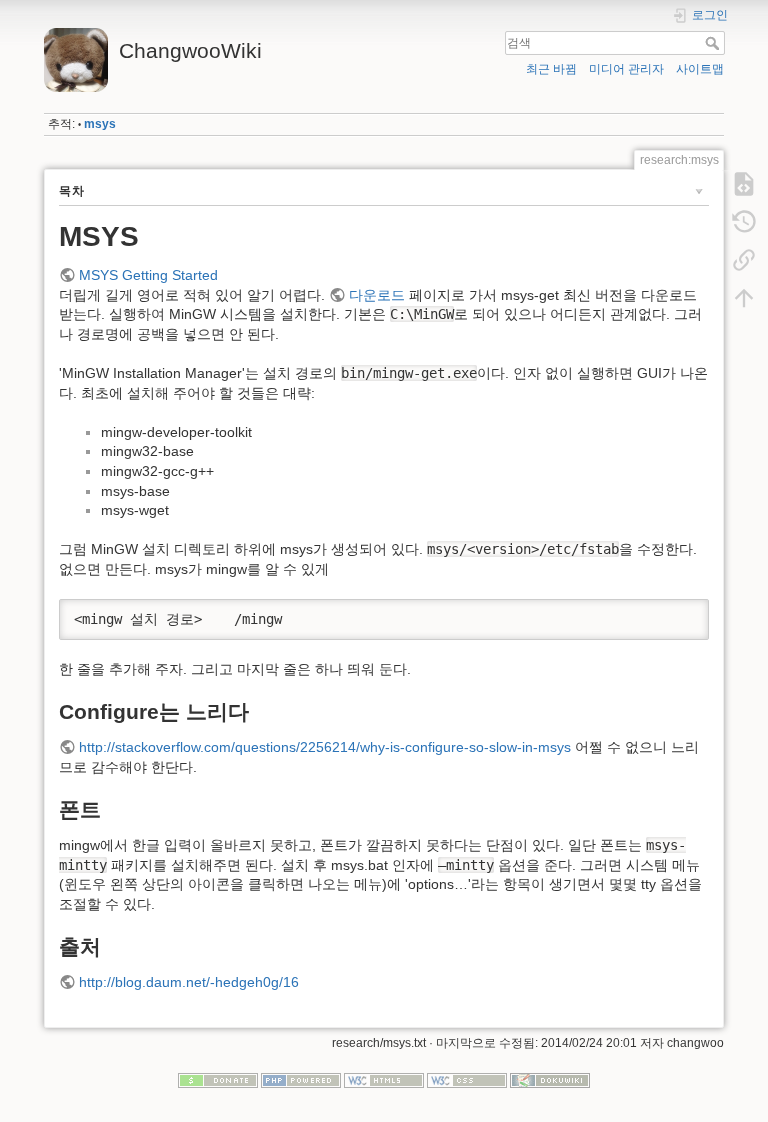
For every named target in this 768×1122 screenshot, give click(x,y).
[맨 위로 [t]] (744, 298)
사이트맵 (700, 69)
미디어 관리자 (626, 69)
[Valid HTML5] (384, 1079)
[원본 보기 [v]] (744, 184)
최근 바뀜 (551, 69)
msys (100, 124)
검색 (714, 43)
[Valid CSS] (467, 1079)
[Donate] (218, 1079)
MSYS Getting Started (148, 275)
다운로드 (377, 295)
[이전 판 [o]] (744, 222)
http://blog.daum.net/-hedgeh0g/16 (189, 982)
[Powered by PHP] (301, 1079)
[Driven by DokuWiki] (550, 1079)
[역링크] (744, 260)
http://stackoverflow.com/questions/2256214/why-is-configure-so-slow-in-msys (325, 747)
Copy (681, 614)
